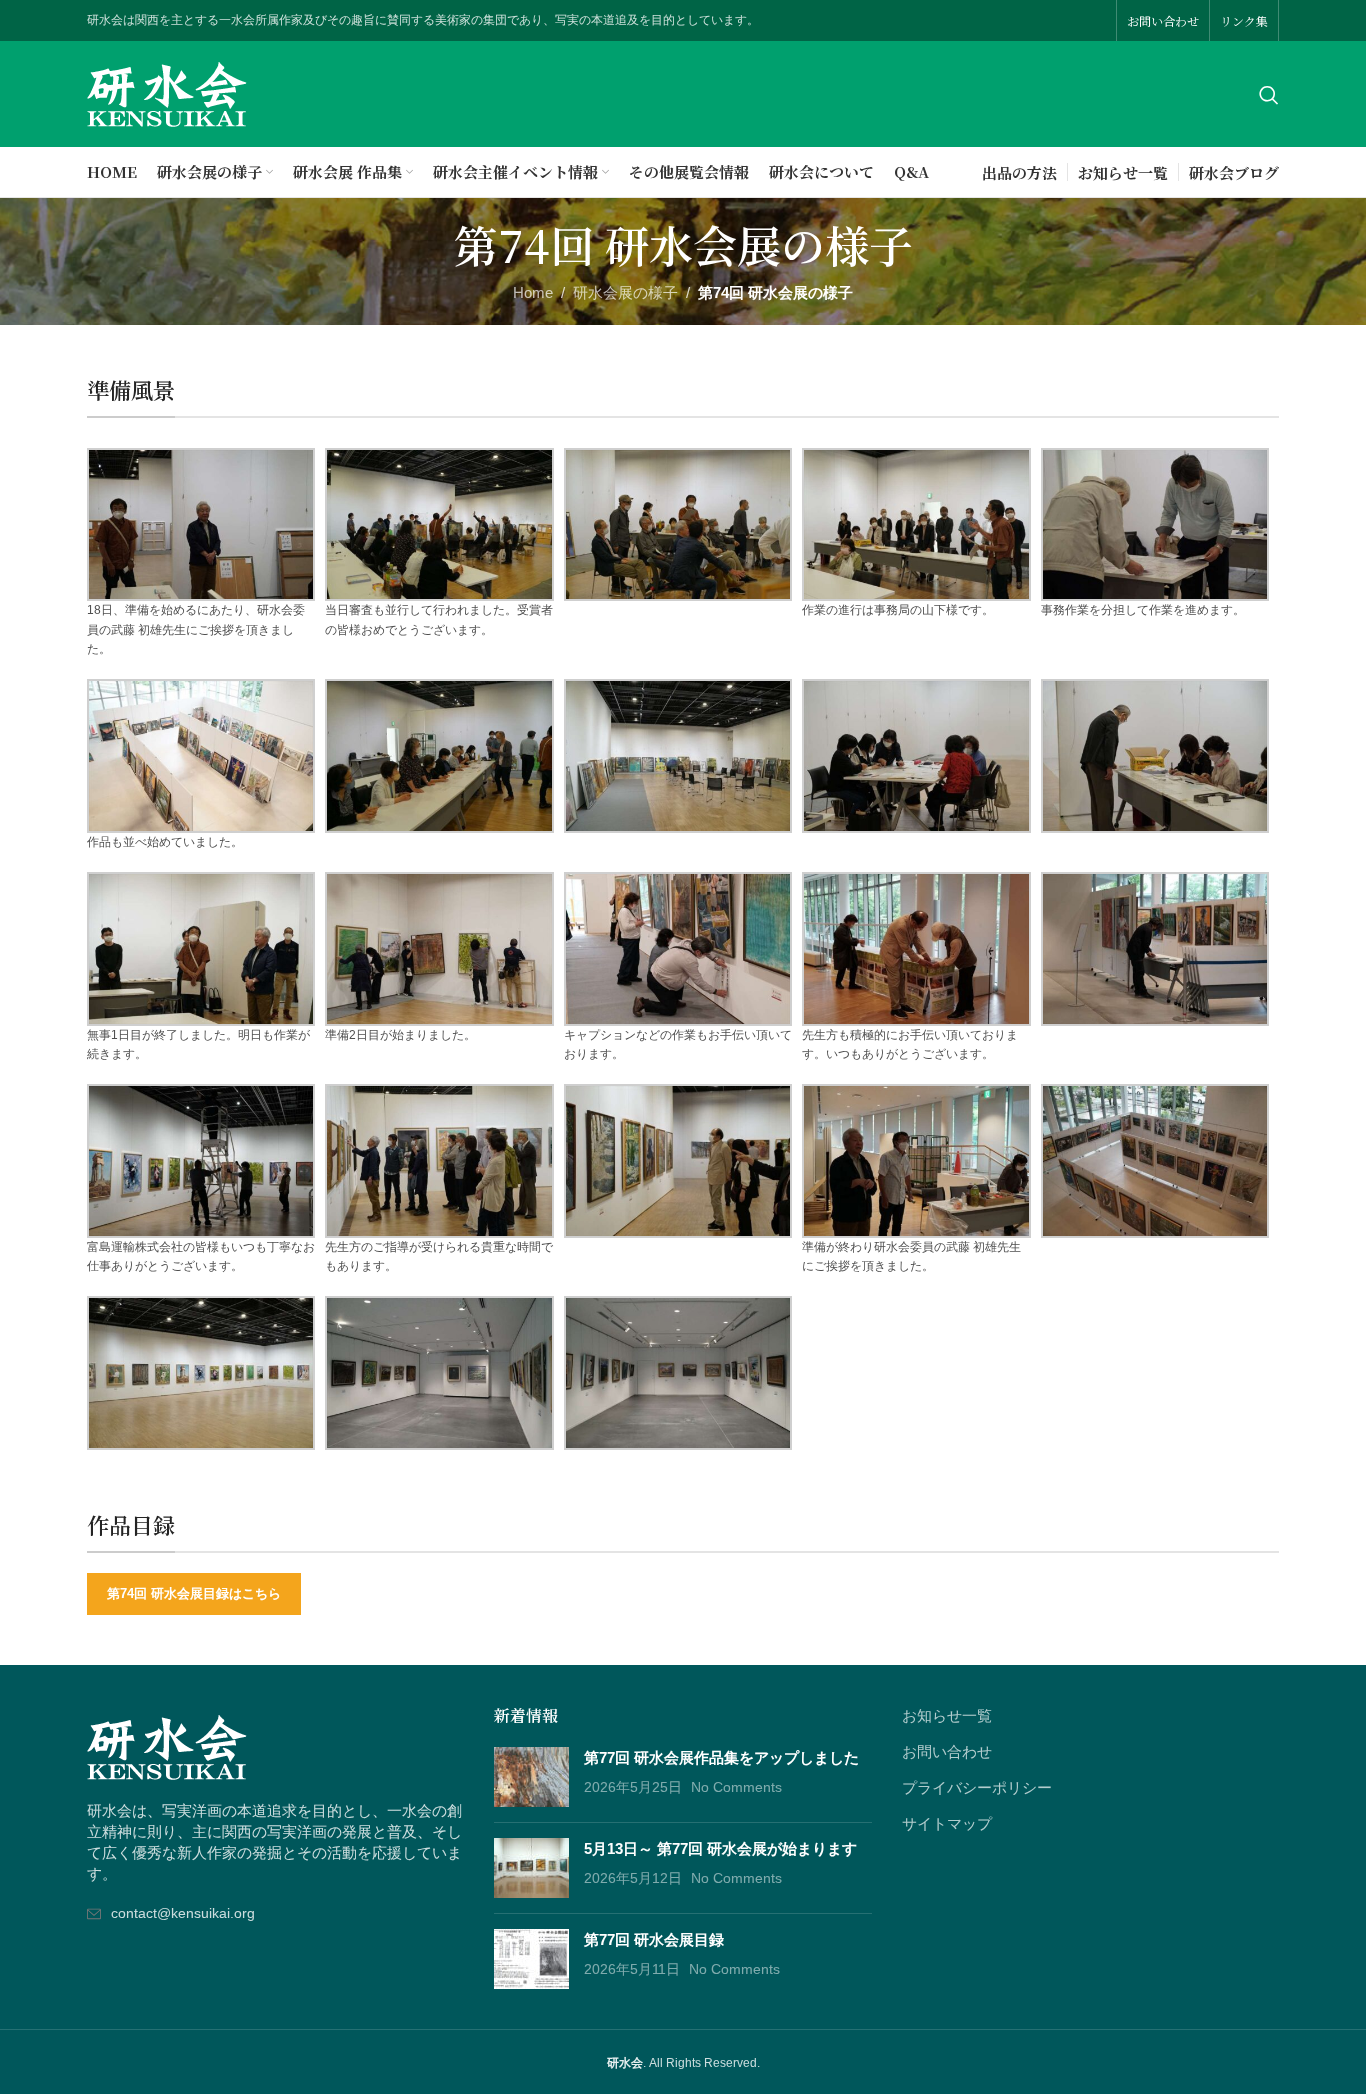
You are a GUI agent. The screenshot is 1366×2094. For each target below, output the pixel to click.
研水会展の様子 (625, 292)
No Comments (736, 1787)
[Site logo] (167, 92)
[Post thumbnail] (531, 1777)
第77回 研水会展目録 (654, 1939)
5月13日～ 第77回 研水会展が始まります (720, 1848)
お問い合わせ (947, 1751)
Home (533, 292)
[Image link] (167, 1745)
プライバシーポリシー (977, 1787)
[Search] (1269, 95)
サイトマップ (947, 1823)
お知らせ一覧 (947, 1715)
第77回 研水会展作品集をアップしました (721, 1757)
